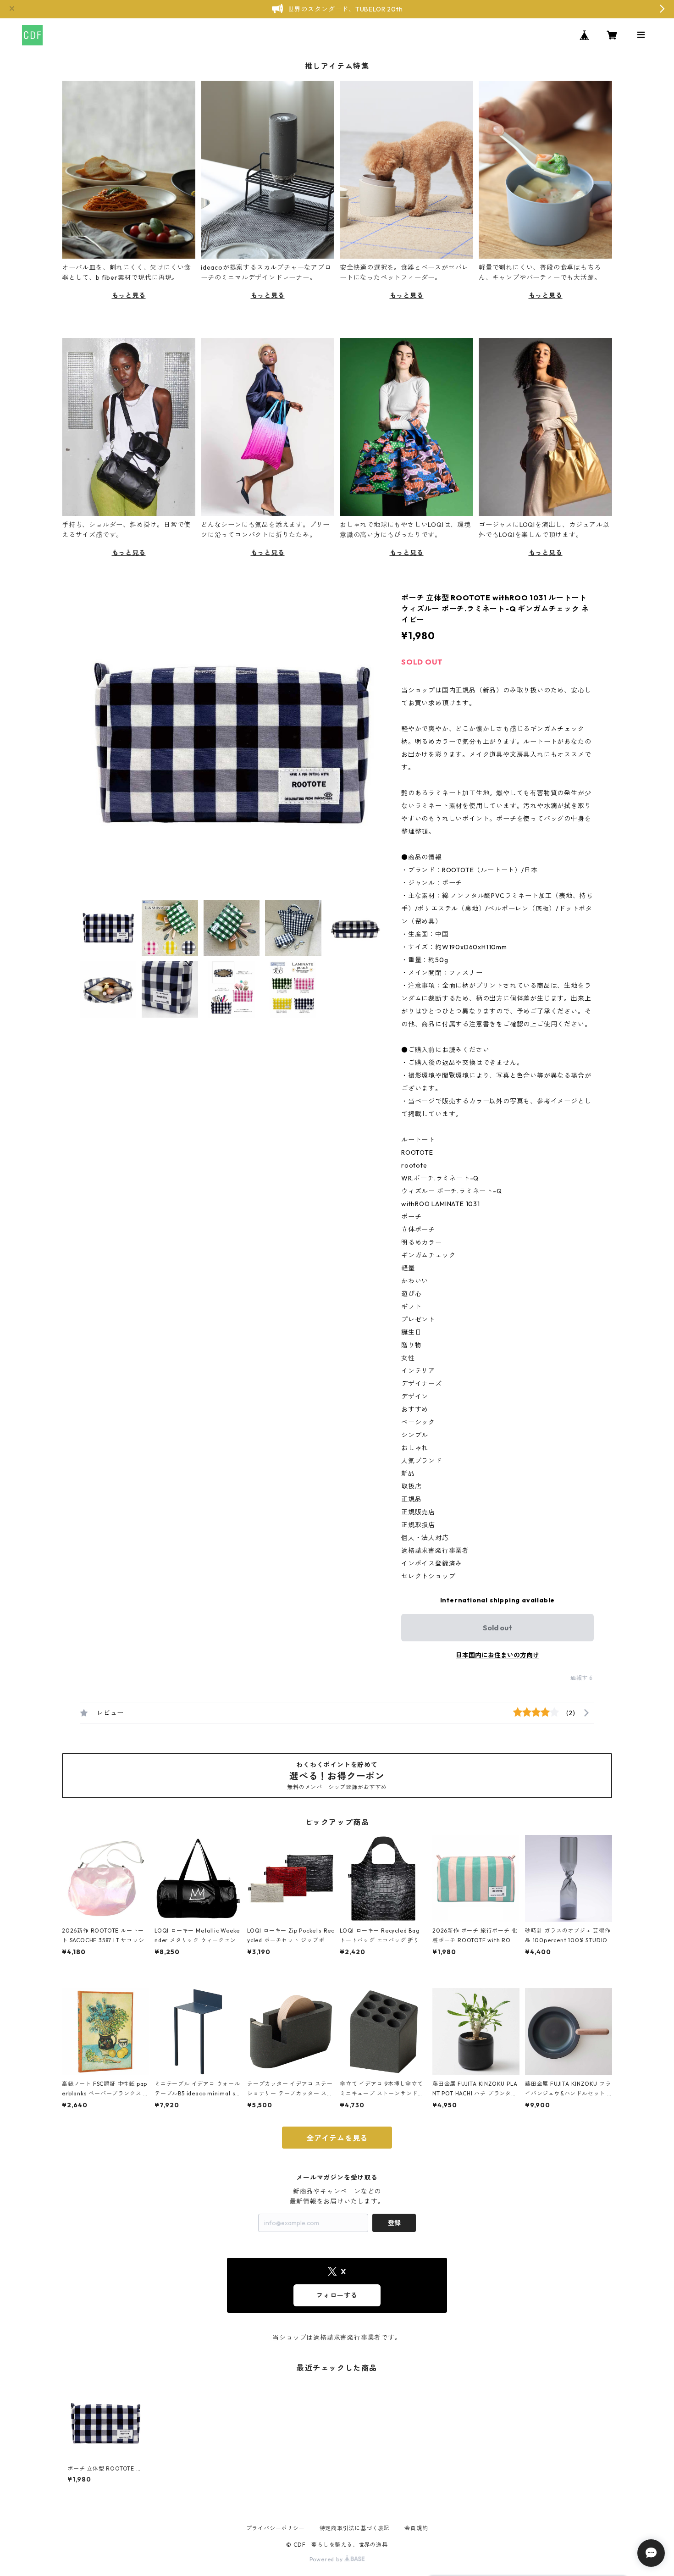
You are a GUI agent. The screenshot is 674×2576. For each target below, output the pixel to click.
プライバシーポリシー (276, 2528)
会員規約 (416, 2528)
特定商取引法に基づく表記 (355, 2528)
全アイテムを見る (337, 2138)
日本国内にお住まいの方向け (497, 1655)
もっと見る (129, 295)
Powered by (327, 2559)
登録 (394, 2223)
